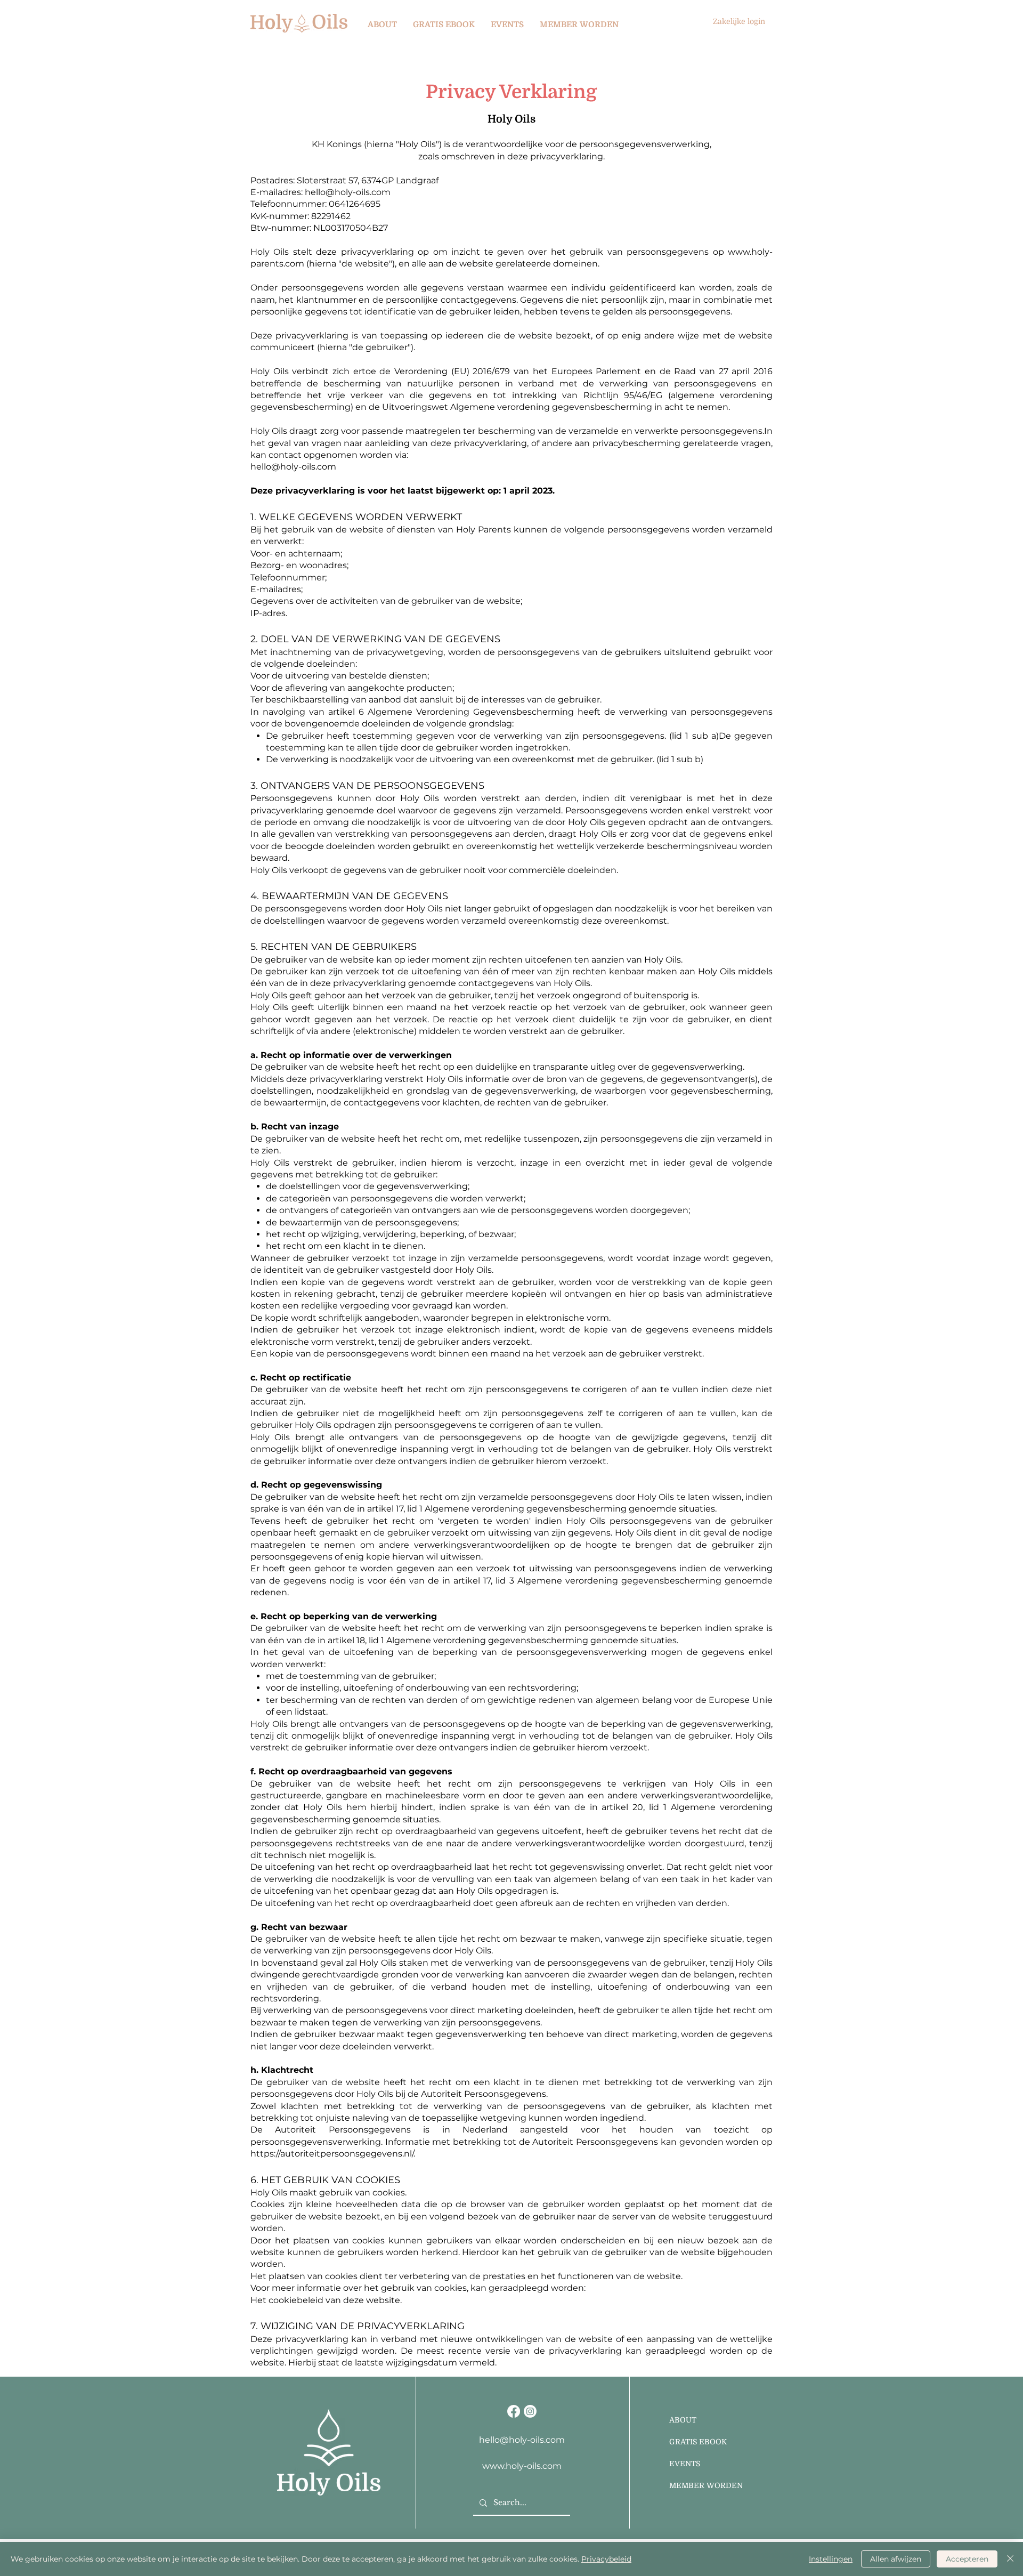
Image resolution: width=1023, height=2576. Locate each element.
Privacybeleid (606, 2559)
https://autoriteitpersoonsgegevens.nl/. (333, 2154)
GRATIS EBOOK (698, 2442)
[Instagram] (530, 2411)
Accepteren (967, 2559)
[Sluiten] (1010, 2559)
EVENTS (685, 2464)
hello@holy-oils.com (293, 467)
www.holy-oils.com (522, 2466)
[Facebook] (514, 2411)
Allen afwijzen (896, 2559)
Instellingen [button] (831, 2559)
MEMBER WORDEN (706, 2485)
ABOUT (683, 2420)
